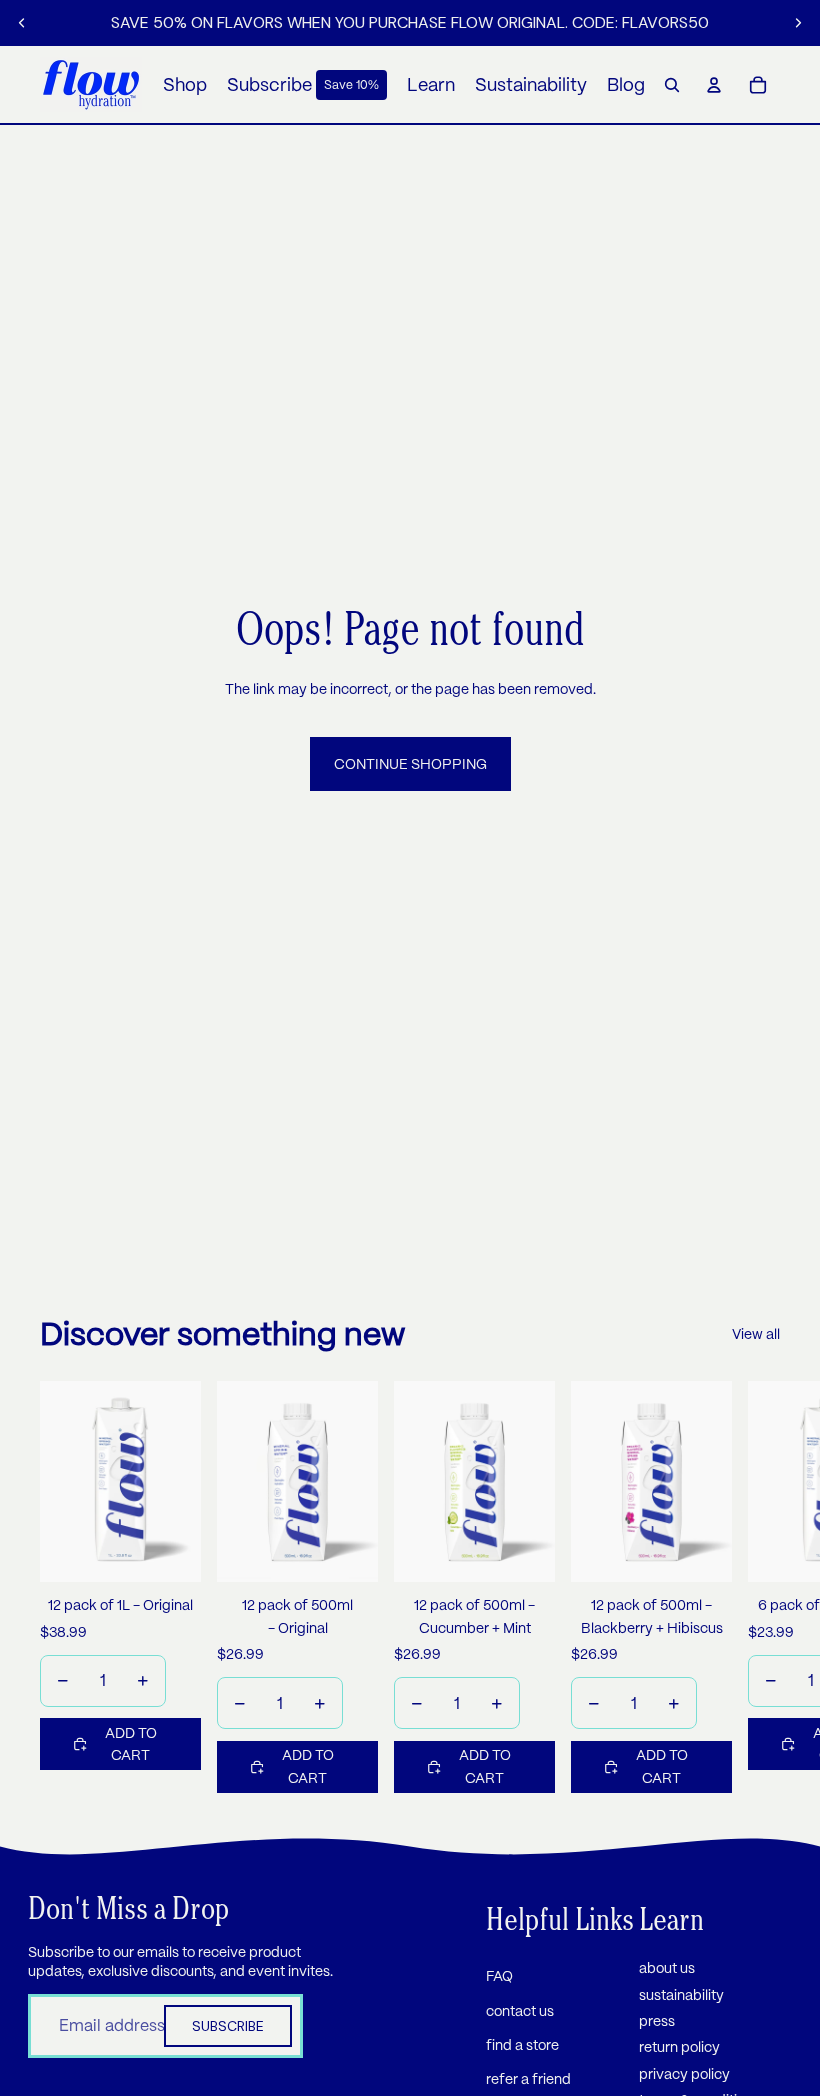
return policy (679, 2047)
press (657, 2021)
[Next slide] (798, 23)
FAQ (499, 1976)
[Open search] (672, 85)
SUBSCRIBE (228, 2026)
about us (667, 1968)
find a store (522, 2045)
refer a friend (528, 2079)
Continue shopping (410, 764)
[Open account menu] (714, 85)
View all (756, 1334)
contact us (520, 2011)
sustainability (681, 1995)
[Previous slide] (22, 23)
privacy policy (684, 2074)
